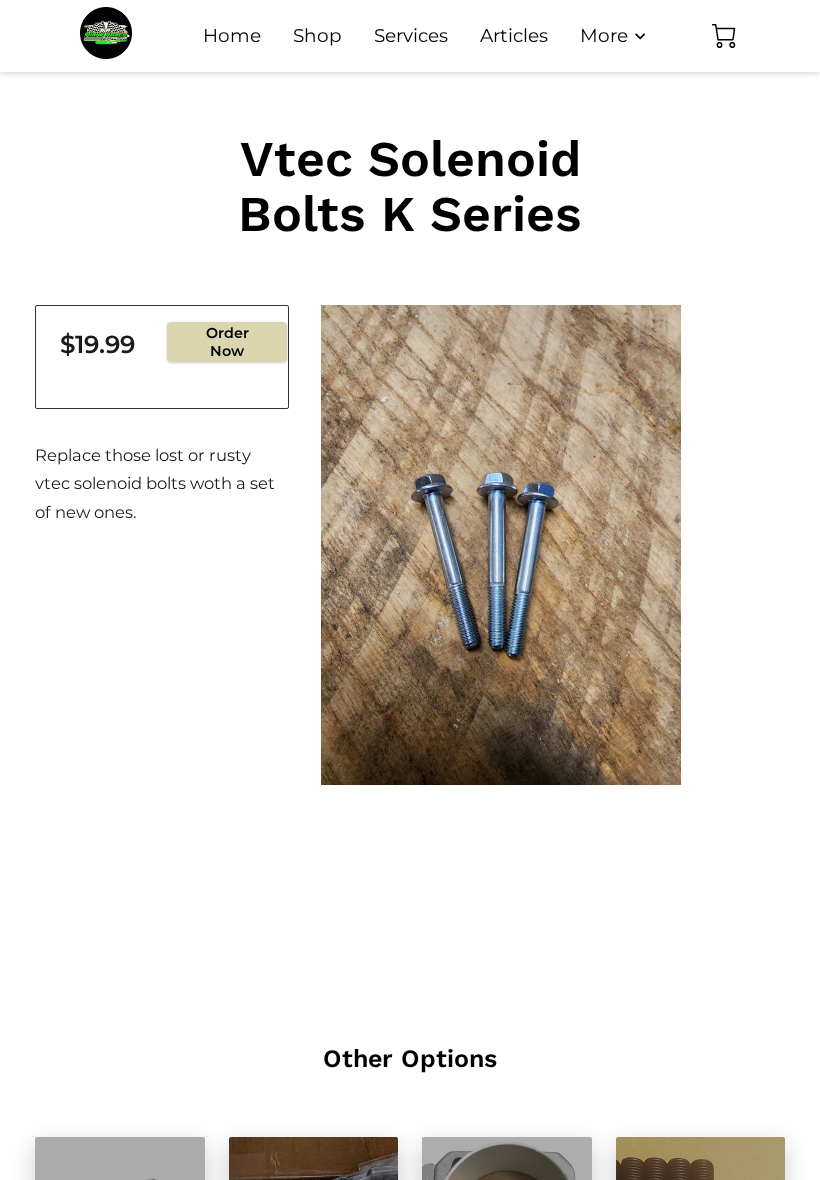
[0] (724, 36)
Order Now (227, 342)
